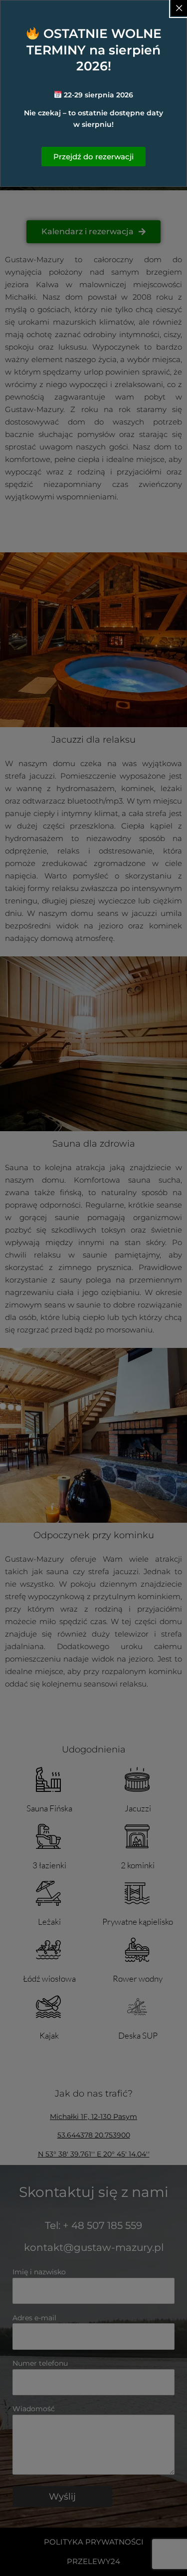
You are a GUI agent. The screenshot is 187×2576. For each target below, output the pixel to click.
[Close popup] (179, 8)
